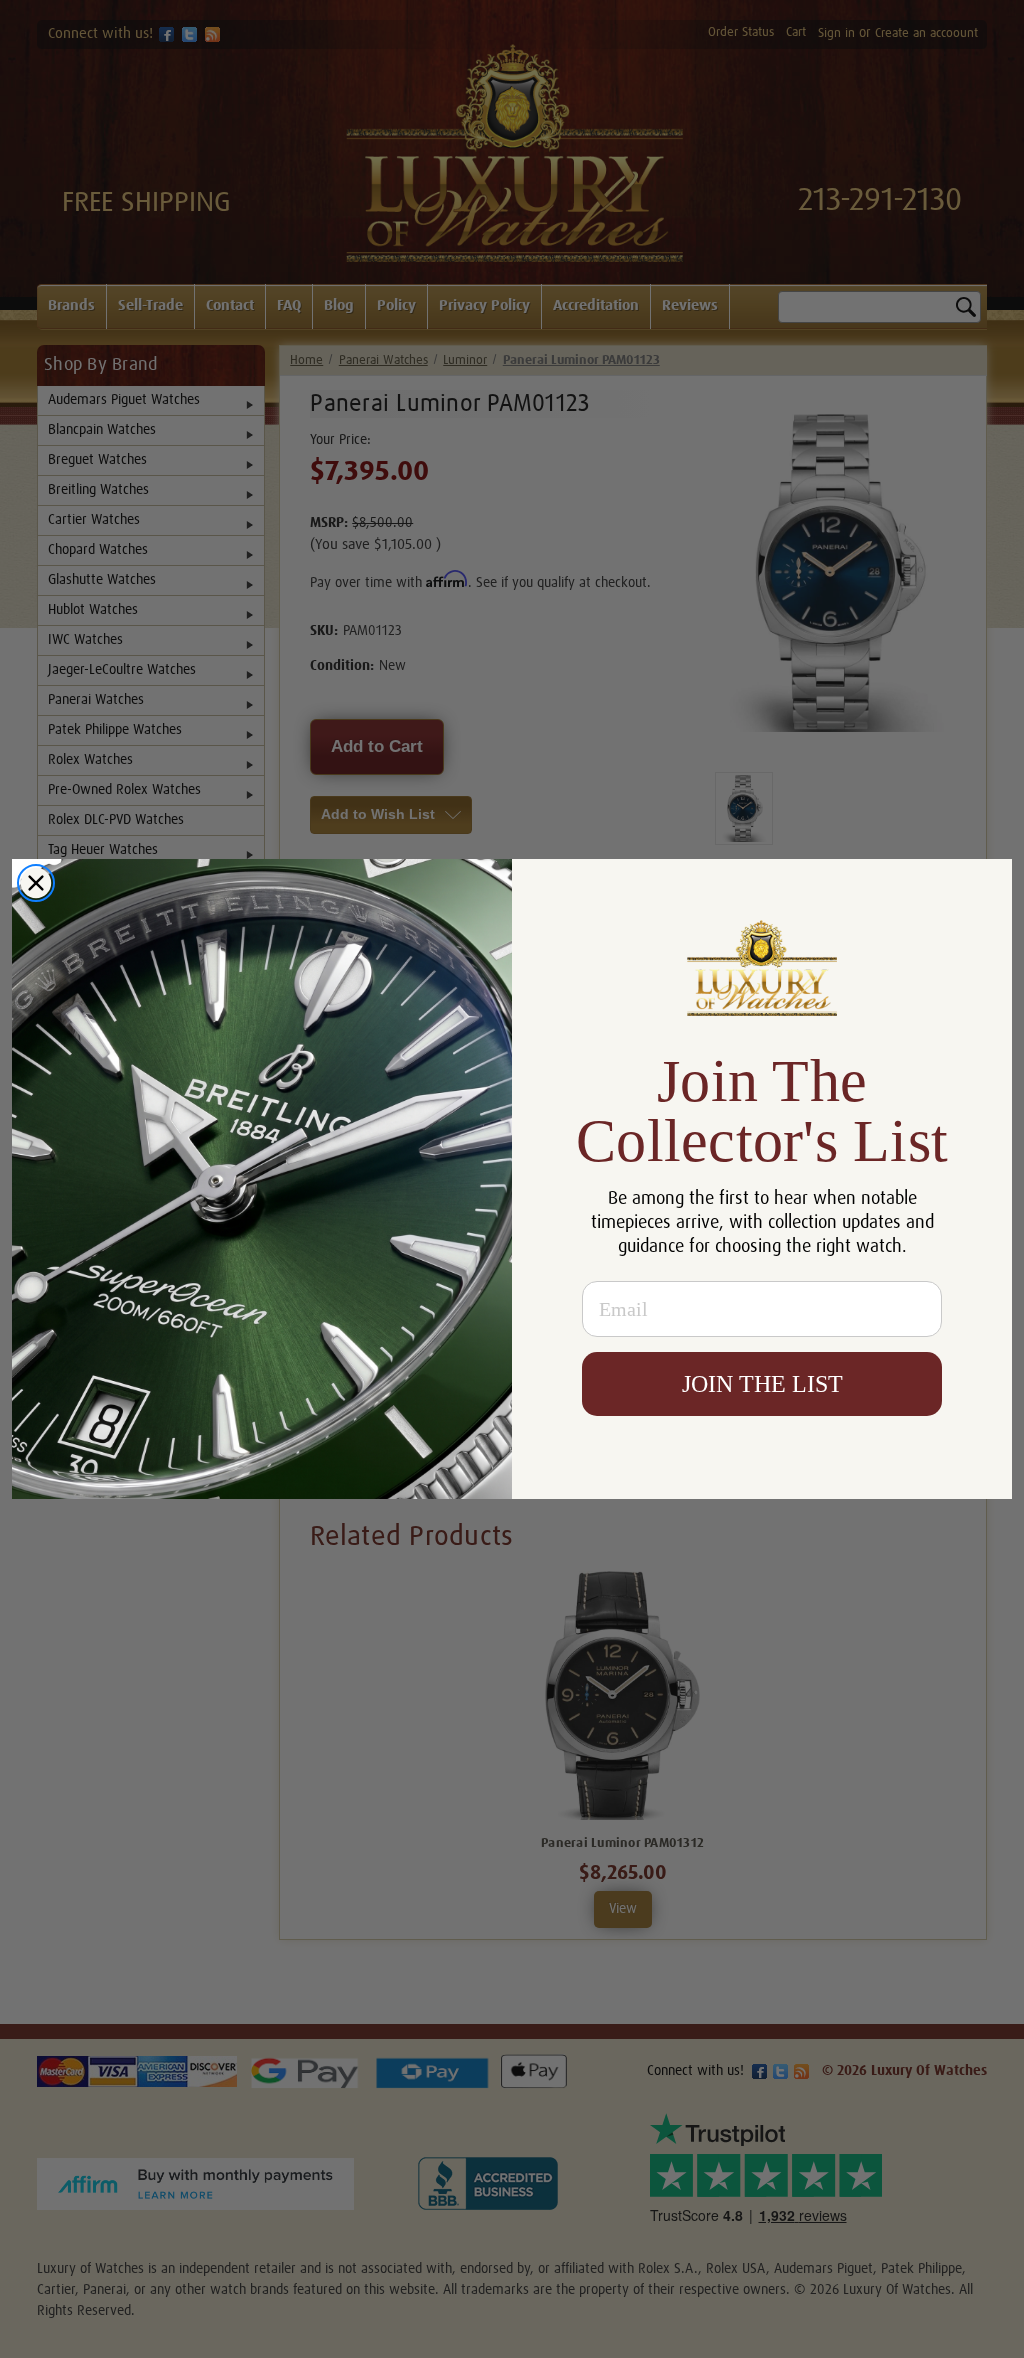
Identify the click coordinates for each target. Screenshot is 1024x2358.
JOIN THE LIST (762, 1384)
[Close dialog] (36, 883)
